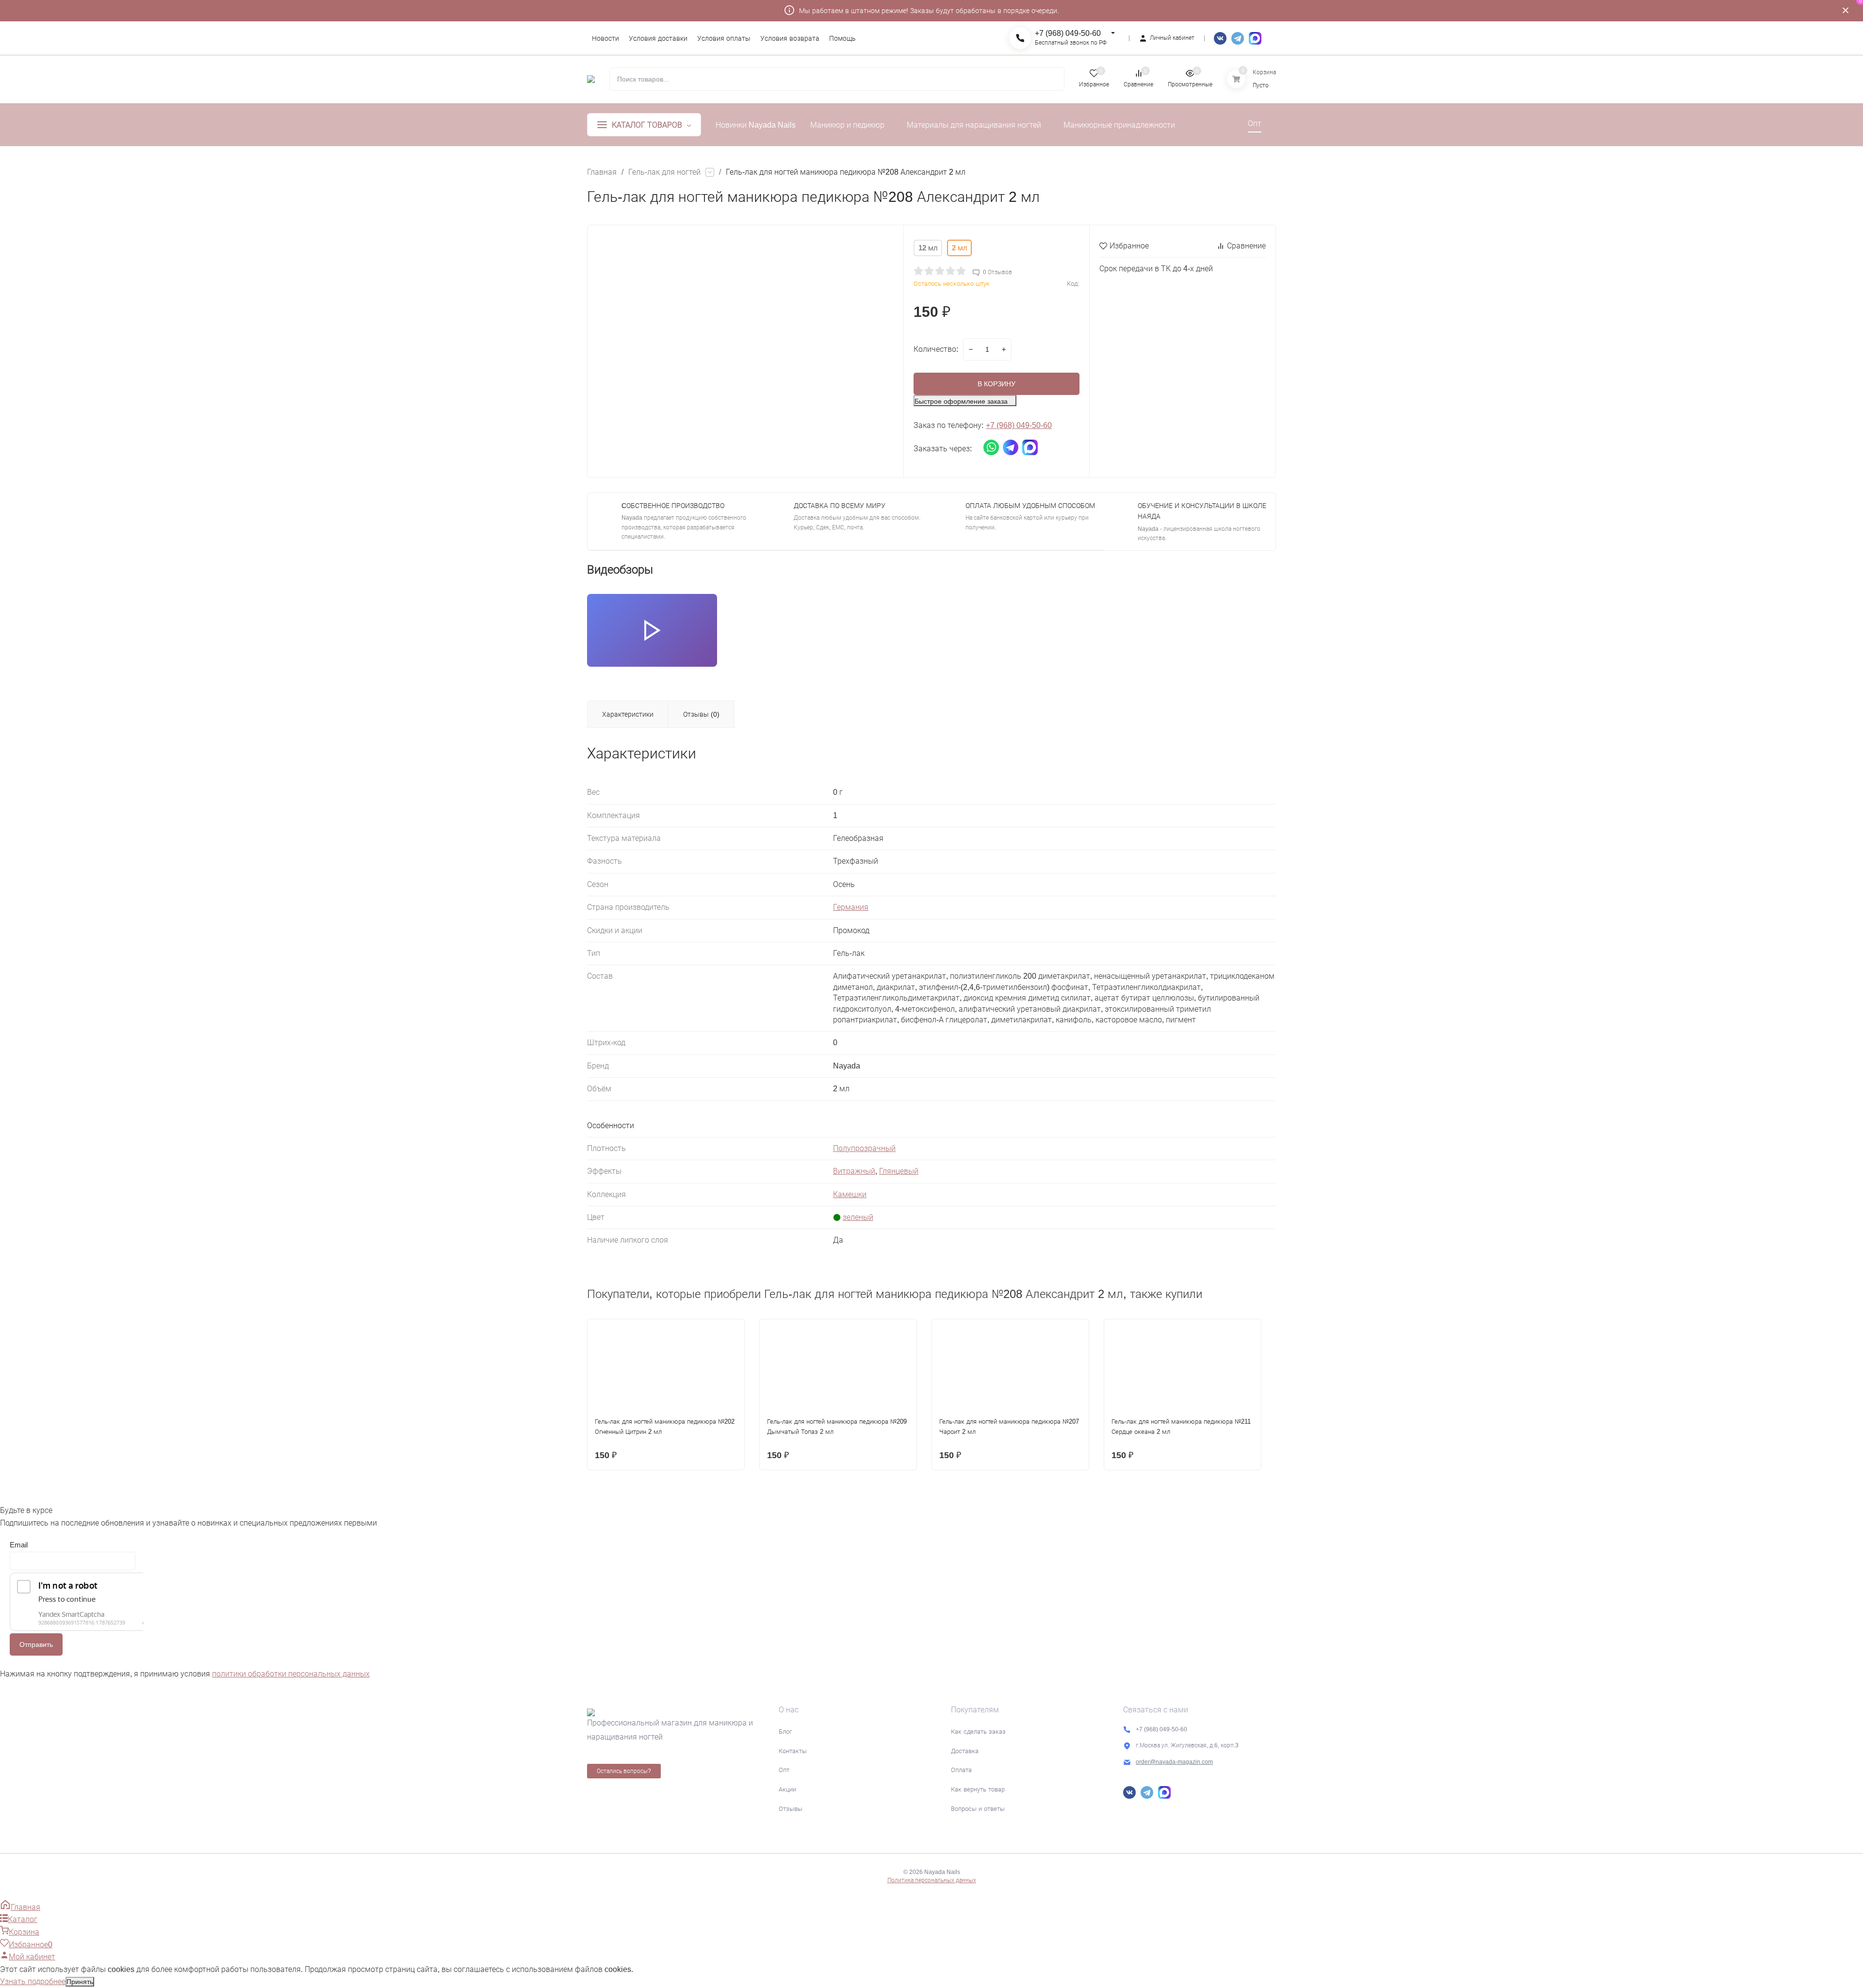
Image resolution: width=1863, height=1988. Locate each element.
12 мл (928, 248)
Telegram (1238, 38)
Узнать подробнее (33, 1981)
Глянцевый (899, 1171)
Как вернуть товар (978, 1789)
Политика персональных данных (932, 1880)
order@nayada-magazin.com (1174, 1762)
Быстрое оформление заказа (961, 401)
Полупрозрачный (864, 1148)
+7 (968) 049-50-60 (1068, 33)
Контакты (793, 1751)
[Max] (1255, 38)
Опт (784, 1770)
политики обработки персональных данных (291, 1674)
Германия (851, 907)
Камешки (850, 1194)
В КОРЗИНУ (997, 384)
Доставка (965, 1751)
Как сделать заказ (978, 1732)
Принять (80, 1982)
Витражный (854, 1171)
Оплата (961, 1770)
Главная (602, 172)
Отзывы (791, 1809)
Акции (787, 1789)
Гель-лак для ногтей (664, 172)
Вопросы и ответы (978, 1809)
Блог (785, 1732)
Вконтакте (1220, 38)
